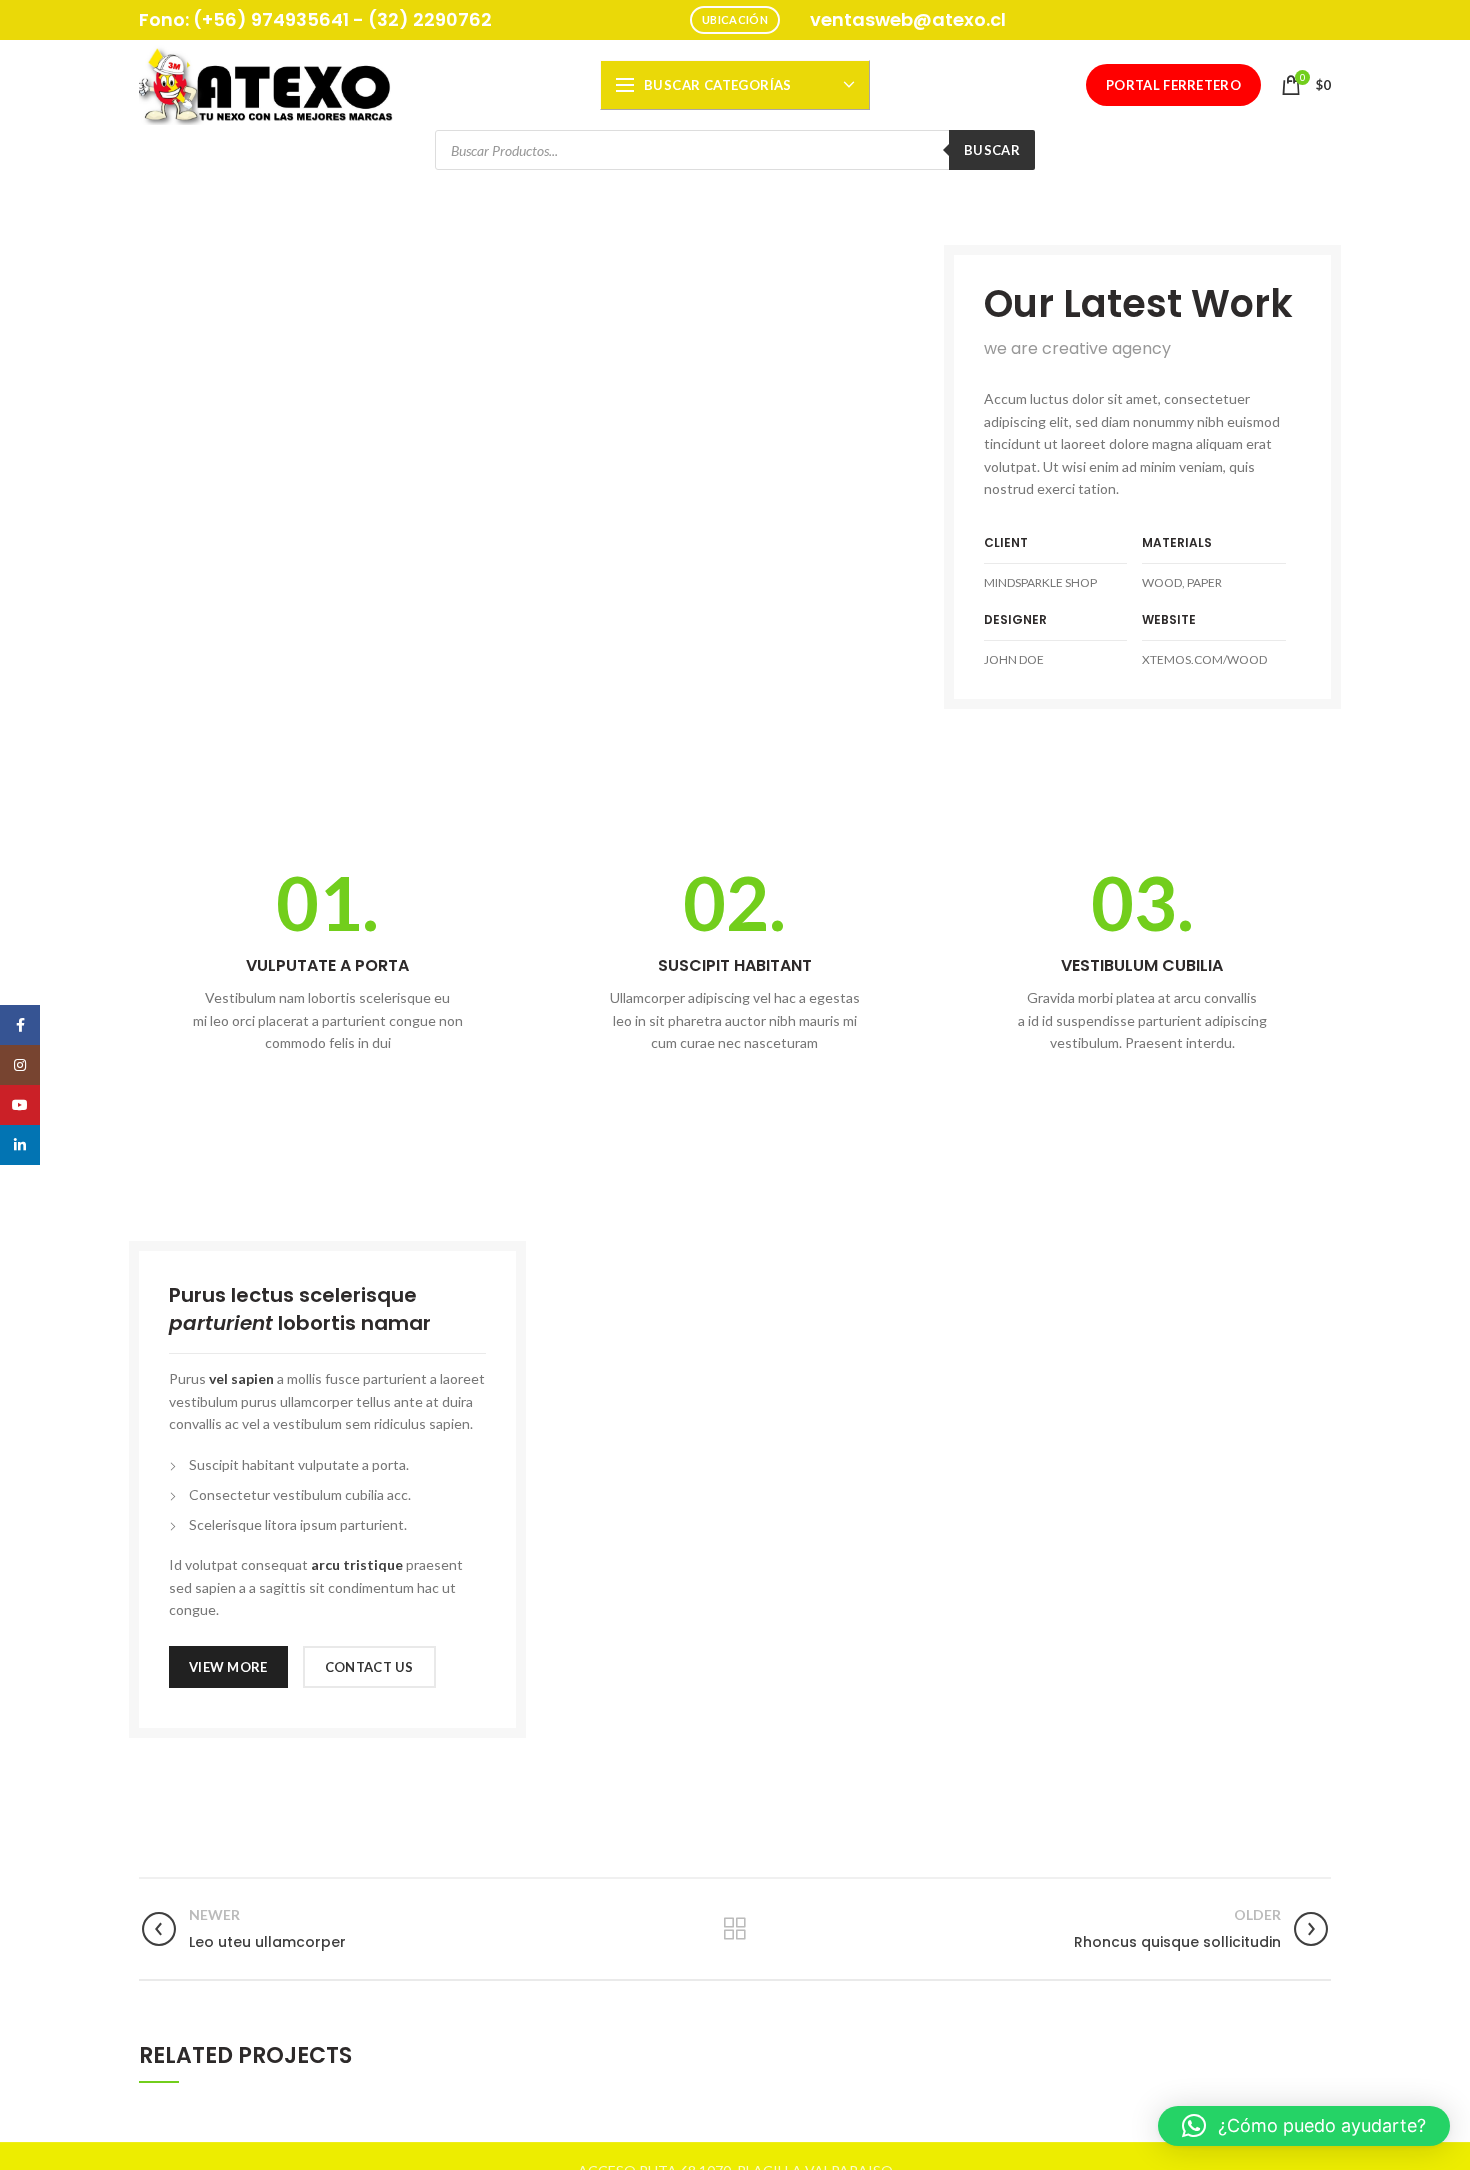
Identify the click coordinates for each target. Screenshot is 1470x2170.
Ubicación (735, 19)
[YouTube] (20, 1105)
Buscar (992, 150)
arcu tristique (357, 1564)
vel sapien (241, 1378)
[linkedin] (20, 1145)
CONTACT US (369, 1667)
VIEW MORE (228, 1667)
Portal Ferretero (1173, 85)
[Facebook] (20, 1025)
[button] (1304, 2126)
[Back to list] (735, 1929)
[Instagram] (20, 1065)
